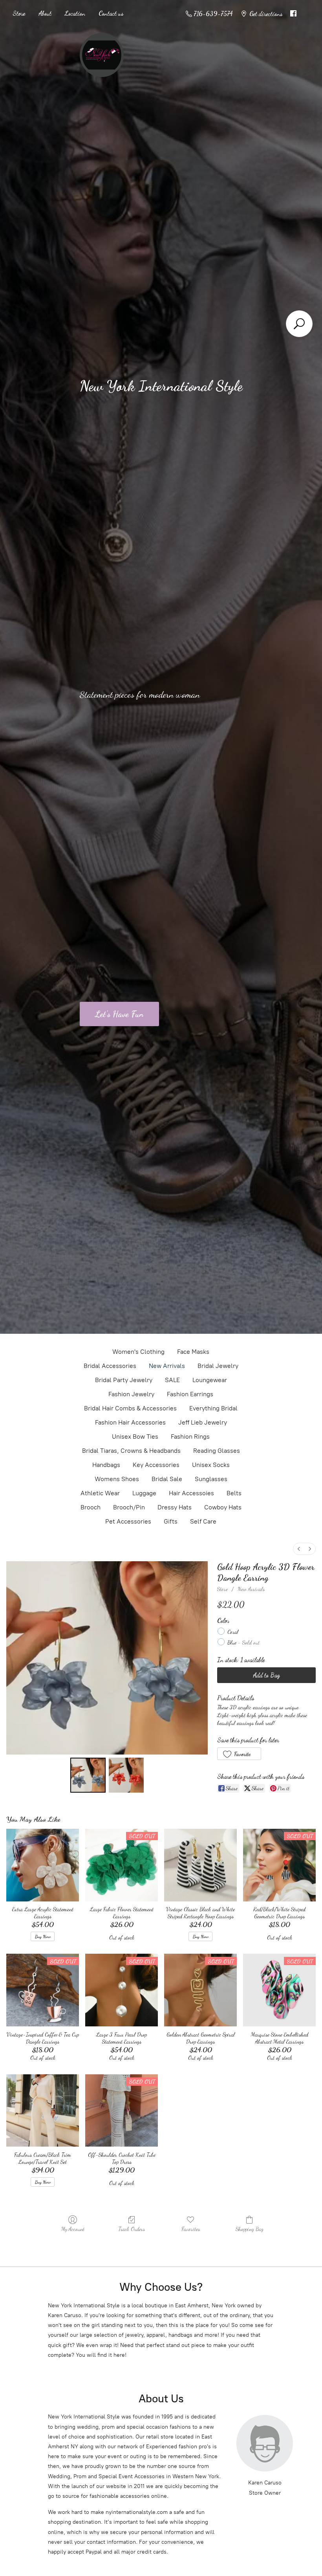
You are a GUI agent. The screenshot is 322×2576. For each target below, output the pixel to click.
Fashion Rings (190, 1437)
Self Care (203, 1521)
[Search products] (299, 324)
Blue (243, 1642)
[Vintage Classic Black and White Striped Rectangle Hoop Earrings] (200, 1865)
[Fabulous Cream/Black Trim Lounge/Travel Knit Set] (43, 2111)
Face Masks (193, 1352)
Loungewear (210, 1380)
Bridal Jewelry (218, 1366)
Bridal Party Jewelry (124, 1380)
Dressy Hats (175, 1507)
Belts (234, 1493)
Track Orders (132, 2229)
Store (19, 13)
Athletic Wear (100, 1493)
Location (75, 13)
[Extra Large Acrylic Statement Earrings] (43, 1865)
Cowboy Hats (223, 1507)
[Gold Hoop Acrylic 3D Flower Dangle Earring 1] (126, 1775)
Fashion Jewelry (131, 1394)
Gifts (171, 1521)
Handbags (106, 1465)
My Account (73, 2229)
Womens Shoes (117, 1479)
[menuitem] (299, 1549)
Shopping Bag (250, 2229)
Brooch (91, 1507)
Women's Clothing (138, 1352)
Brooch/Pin (129, 1507)
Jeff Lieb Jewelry (203, 1422)
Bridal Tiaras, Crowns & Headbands (131, 1451)
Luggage (144, 1493)
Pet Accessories (128, 1521)
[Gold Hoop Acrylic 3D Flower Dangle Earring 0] (88, 1775)
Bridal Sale (167, 1479)
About (45, 13)
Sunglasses (211, 1479)
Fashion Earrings (190, 1394)
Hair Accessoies (191, 1493)
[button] (239, 1754)
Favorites (191, 2229)
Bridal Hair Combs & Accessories (130, 1408)
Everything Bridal (213, 1408)
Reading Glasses (217, 1451)
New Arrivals (167, 1366)
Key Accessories (156, 1465)
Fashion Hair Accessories (130, 1422)
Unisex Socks (211, 1465)
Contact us (111, 13)
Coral (233, 1632)
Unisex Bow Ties (135, 1437)
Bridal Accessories (110, 1366)
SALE (172, 1380)
